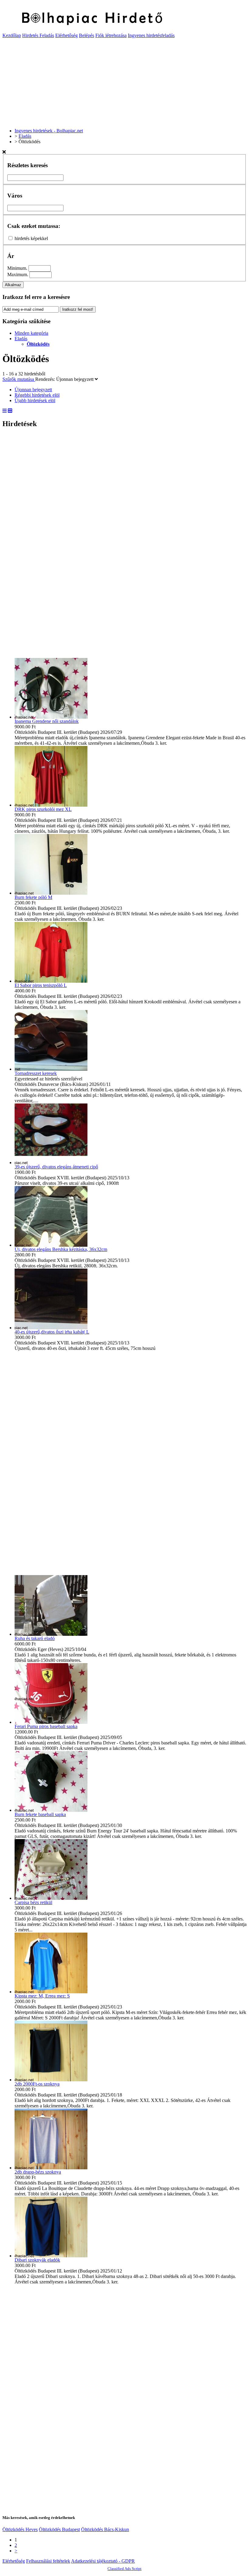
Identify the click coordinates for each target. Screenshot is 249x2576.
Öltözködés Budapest (59, 2529)
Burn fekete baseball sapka (40, 1814)
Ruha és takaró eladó (35, 1638)
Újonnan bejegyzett (75, 379)
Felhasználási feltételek (48, 2561)
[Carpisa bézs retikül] (51, 1898)
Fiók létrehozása (111, 35)
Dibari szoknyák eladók (37, 2260)
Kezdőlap (12, 35)
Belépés (87, 35)
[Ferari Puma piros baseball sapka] (51, 1722)
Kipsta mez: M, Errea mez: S (42, 1996)
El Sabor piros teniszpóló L (41, 985)
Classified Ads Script (124, 2569)
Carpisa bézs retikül (33, 1902)
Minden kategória (31, 333)
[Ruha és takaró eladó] (51, 1634)
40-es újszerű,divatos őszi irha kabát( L (52, 1332)
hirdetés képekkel (31, 238)
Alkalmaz (13, 285)
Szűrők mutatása (19, 379)
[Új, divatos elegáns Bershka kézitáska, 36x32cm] (51, 1245)
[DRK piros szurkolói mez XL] (51, 805)
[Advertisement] (124, 81)
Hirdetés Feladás (38, 35)
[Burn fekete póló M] (51, 893)
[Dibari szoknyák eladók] (51, 2256)
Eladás (21, 339)
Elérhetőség (67, 35)
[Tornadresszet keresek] (51, 1069)
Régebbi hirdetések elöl (37, 395)
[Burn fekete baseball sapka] (51, 1810)
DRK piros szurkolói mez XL (43, 809)
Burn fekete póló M (33, 897)
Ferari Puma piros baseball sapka (46, 1726)
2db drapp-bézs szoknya (38, 2172)
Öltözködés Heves (20, 2529)
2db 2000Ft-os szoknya (37, 2084)
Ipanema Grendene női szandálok (47, 721)
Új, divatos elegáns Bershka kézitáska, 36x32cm (61, 1249)
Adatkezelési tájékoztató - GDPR (103, 2561)
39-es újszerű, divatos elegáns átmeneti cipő (56, 1167)
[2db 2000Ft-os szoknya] (51, 2080)
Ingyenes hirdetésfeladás (151, 35)
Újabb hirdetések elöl (35, 400)
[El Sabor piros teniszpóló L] (51, 981)
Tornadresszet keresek (36, 1073)
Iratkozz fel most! (78, 309)
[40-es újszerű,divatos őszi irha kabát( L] (51, 1328)
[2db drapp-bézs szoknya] (51, 2168)
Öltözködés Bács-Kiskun (105, 2529)
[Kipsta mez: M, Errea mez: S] (51, 1992)
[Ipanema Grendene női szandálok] (51, 717)
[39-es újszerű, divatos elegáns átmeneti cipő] (51, 1163)
